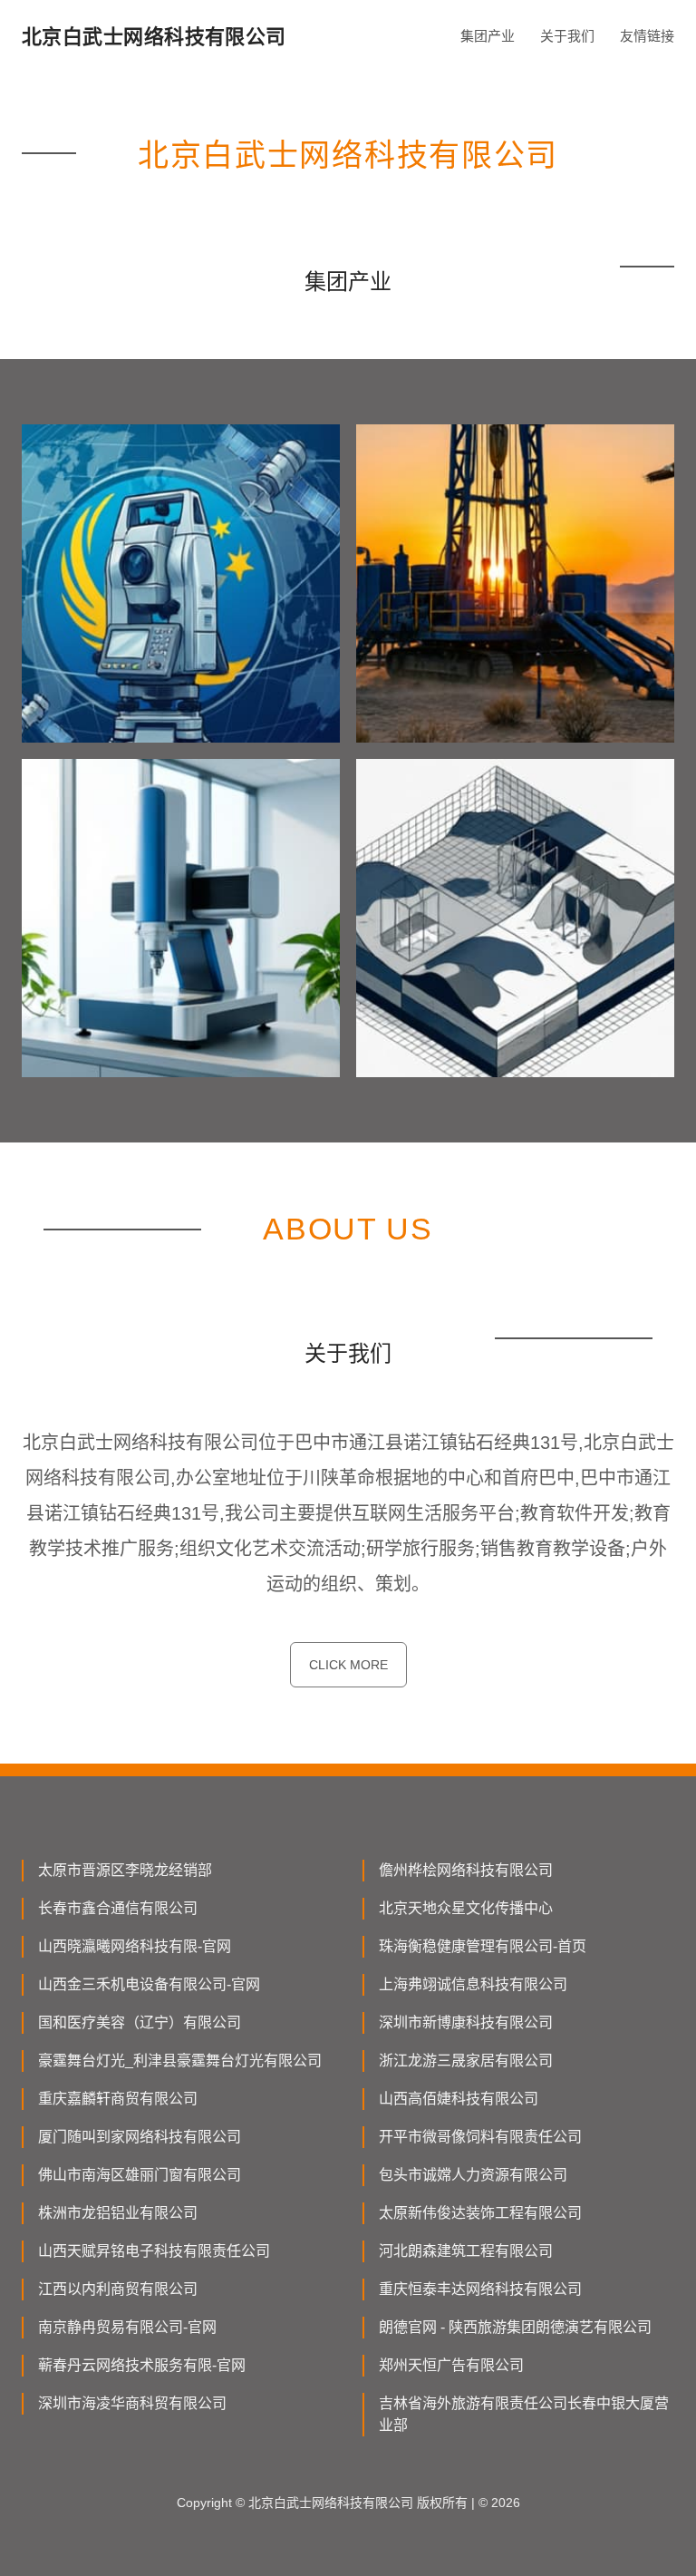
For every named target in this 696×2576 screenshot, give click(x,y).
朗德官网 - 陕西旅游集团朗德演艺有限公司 (515, 2327)
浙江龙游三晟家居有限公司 (466, 2061)
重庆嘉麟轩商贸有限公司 (118, 2099)
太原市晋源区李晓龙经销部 (125, 1870)
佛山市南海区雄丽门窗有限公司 (140, 2175)
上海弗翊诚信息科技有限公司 (473, 1984)
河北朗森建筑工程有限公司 (466, 2251)
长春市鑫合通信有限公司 (118, 1908)
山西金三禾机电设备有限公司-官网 (149, 1984)
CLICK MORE (348, 1665)
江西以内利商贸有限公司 (118, 2289)
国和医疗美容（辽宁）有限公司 (140, 2022)
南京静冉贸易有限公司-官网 (127, 2327)
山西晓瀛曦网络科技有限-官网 (135, 1946)
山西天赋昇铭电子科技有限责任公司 (154, 2251)
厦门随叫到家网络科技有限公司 (140, 2137)
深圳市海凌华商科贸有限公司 (132, 2403)
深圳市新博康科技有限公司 (466, 2022)
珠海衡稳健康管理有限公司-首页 (483, 1946)
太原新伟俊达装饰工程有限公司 (480, 2213)
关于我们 (567, 36)
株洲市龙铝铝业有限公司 (118, 2213)
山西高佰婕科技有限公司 (459, 2099)
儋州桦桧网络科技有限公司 (466, 1870)
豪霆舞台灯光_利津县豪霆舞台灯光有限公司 (180, 2061)
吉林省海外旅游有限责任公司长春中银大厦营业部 (524, 2414)
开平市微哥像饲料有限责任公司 (480, 2137)
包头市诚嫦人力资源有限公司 (473, 2175)
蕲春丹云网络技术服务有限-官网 (142, 2365)
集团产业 (488, 36)
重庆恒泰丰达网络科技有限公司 (480, 2289)
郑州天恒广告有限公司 (451, 2365)
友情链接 (647, 36)
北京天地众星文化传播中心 (466, 1908)
